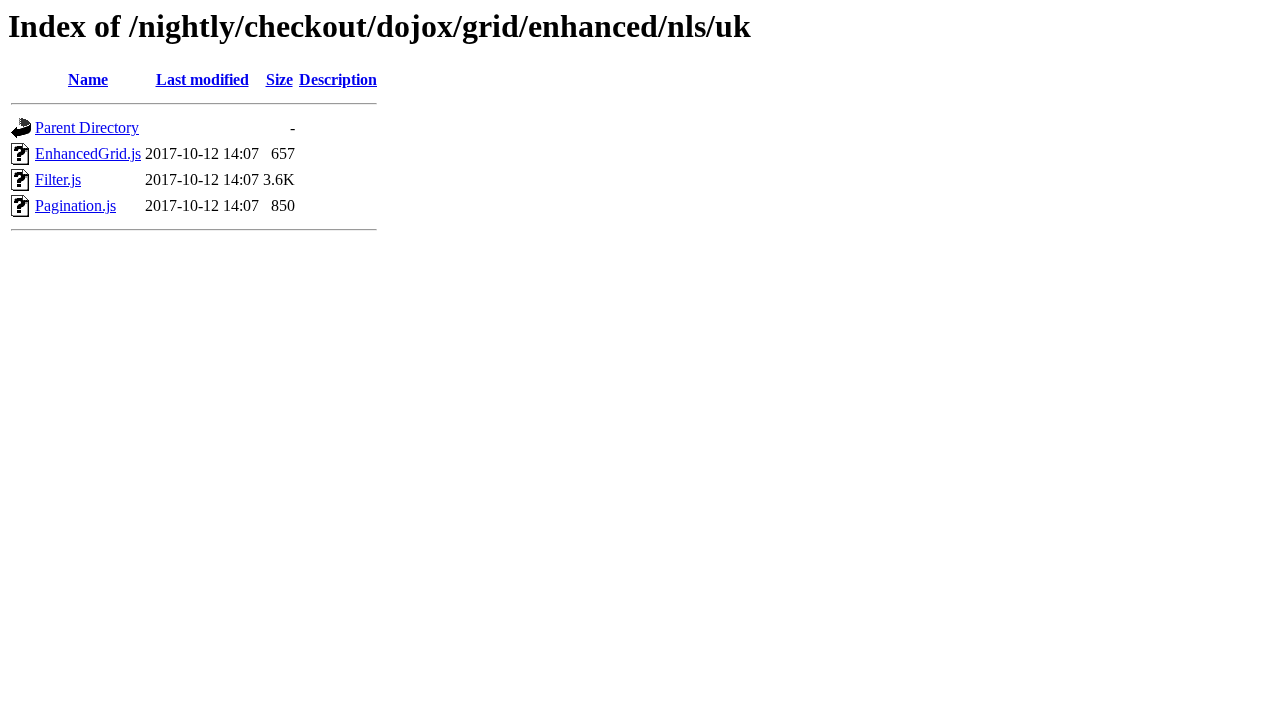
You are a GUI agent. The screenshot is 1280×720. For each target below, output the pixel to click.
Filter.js (58, 179)
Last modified (202, 79)
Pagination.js (75, 205)
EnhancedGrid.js (88, 153)
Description (338, 79)
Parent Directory (87, 127)
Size (279, 79)
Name (88, 79)
